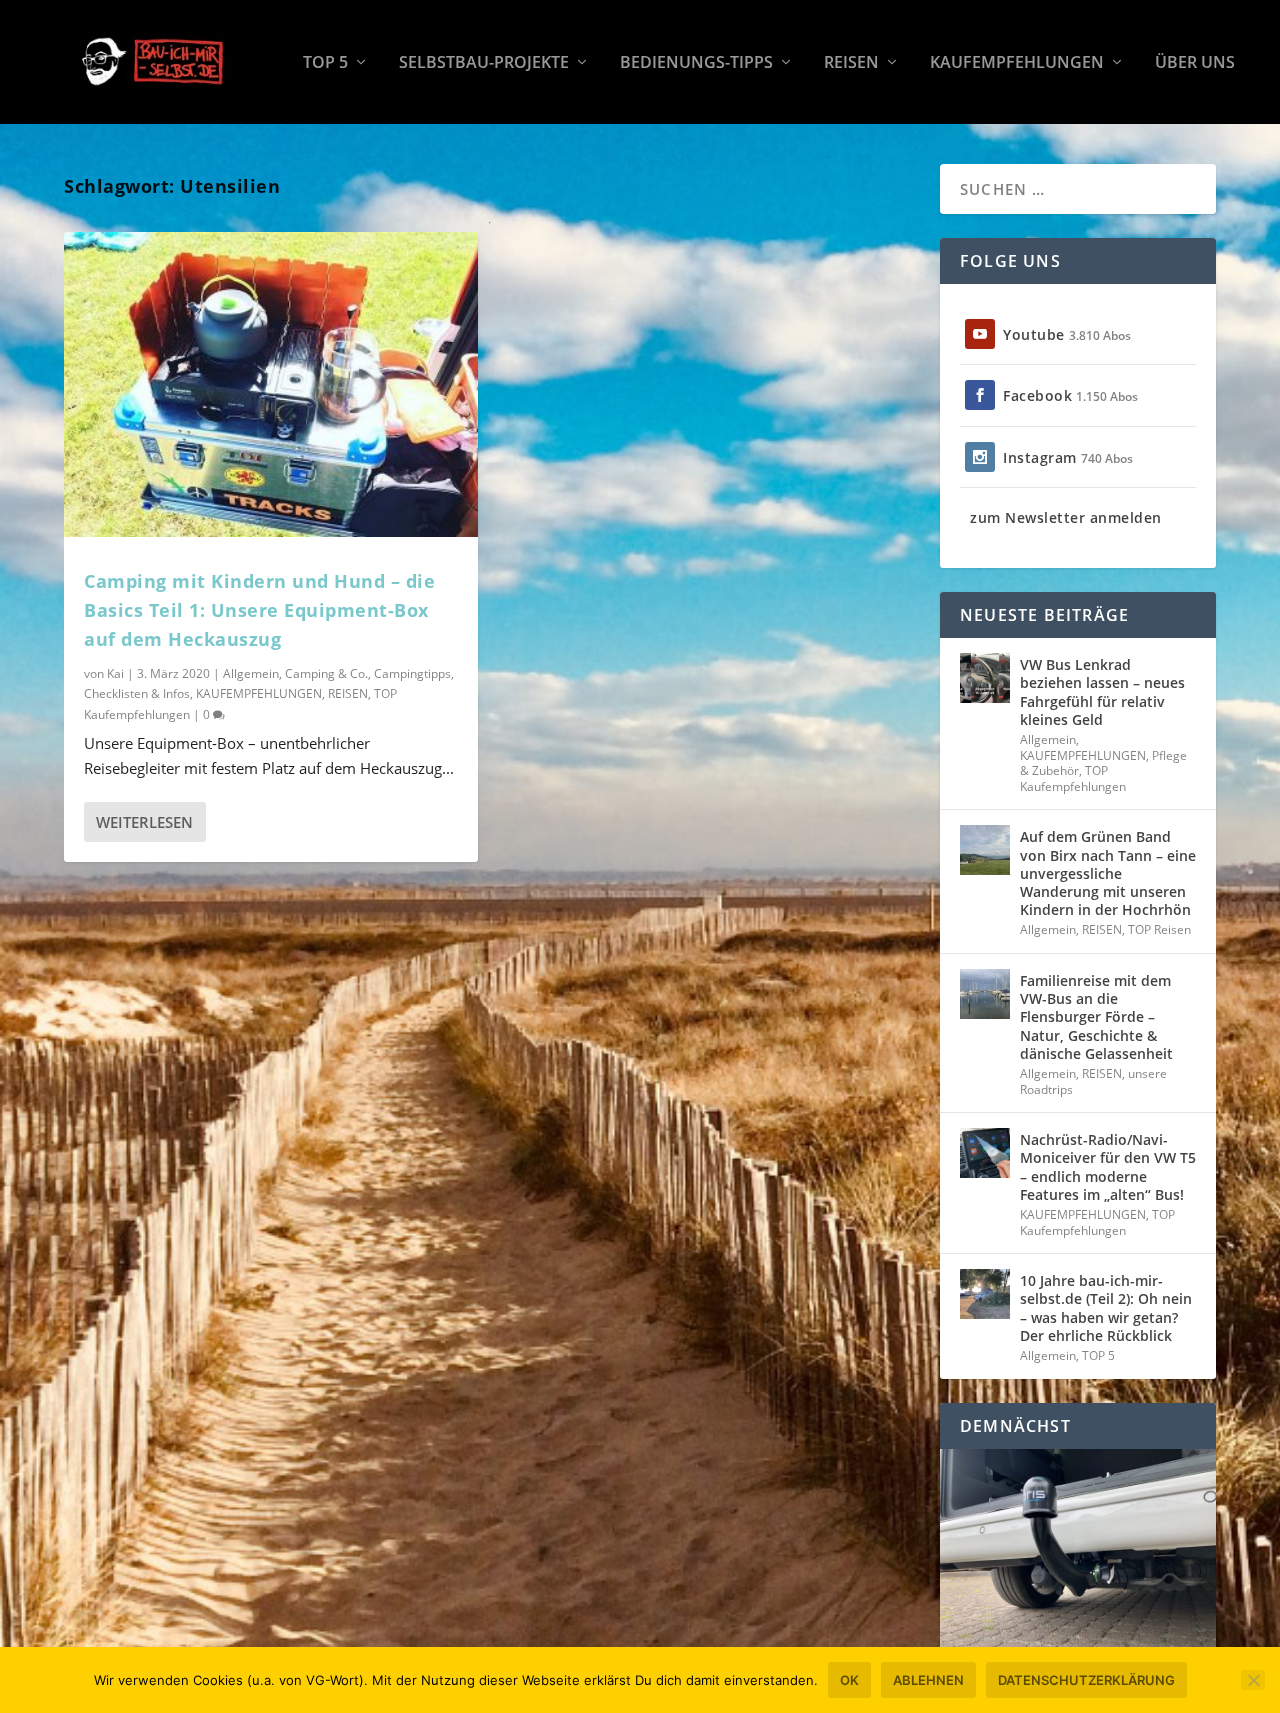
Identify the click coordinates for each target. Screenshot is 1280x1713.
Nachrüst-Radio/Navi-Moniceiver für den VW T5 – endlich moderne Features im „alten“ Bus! (1108, 1167)
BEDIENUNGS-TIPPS (696, 63)
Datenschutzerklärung (1086, 1680)
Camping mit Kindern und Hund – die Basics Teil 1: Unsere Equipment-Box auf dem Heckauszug (259, 610)
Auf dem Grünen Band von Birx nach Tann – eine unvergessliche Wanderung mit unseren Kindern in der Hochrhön (1108, 873)
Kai (115, 673)
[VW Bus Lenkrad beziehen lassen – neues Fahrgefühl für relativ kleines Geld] (985, 678)
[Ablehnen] (1253, 1680)
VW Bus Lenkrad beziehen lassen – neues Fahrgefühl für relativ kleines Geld (1102, 692)
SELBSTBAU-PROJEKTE (484, 63)
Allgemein (251, 673)
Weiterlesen (144, 822)
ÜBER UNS (1195, 63)
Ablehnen (928, 1680)
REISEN (851, 63)
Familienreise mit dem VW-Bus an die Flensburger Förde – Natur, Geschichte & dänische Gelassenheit (1096, 1017)
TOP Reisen (1159, 929)
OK (849, 1680)
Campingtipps (412, 673)
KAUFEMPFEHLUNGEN (1017, 63)
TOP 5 (325, 63)
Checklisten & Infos (137, 693)
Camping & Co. (326, 673)
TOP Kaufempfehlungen (1073, 778)
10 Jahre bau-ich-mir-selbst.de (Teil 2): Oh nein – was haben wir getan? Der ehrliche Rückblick (1106, 1308)
